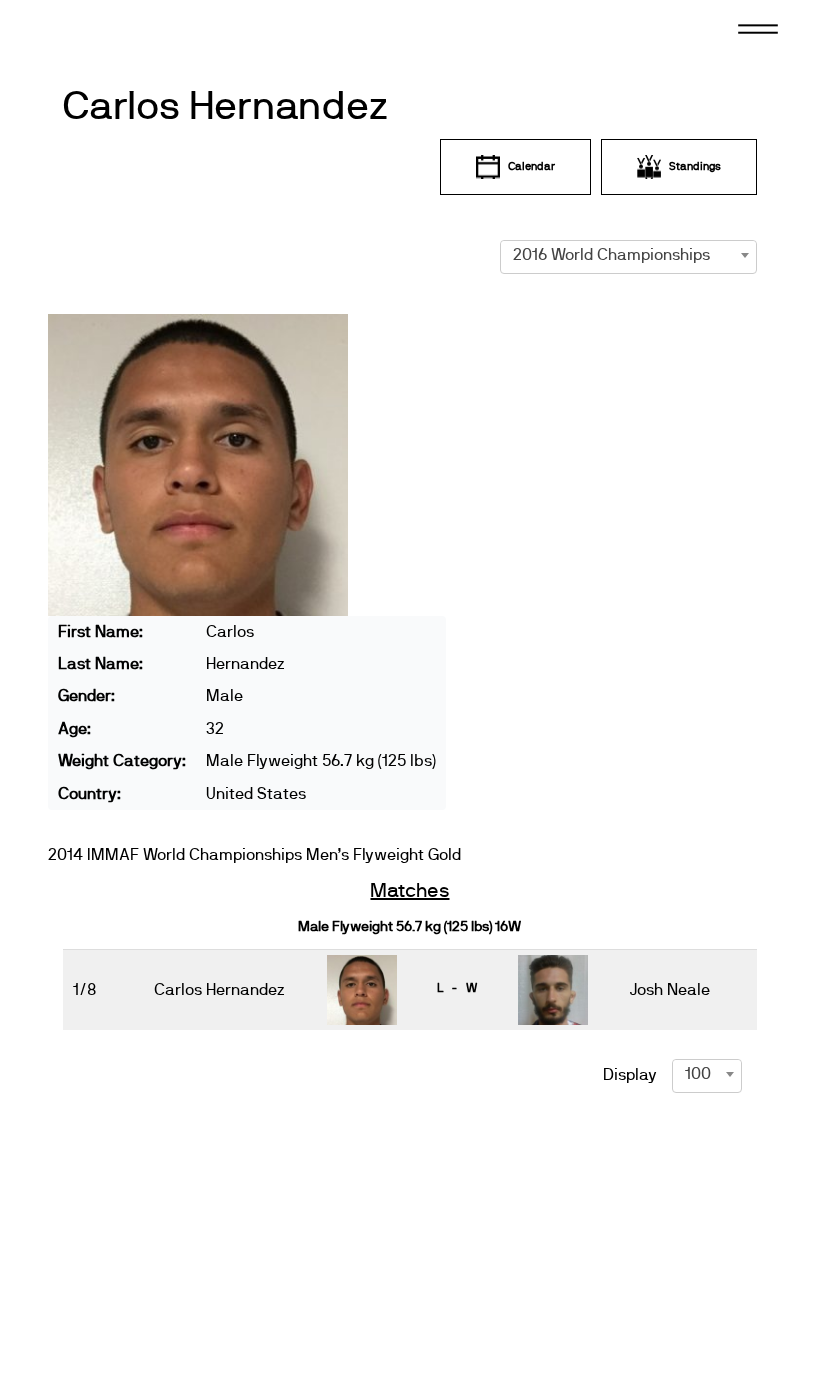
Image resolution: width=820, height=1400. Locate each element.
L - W (457, 988)
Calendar (531, 166)
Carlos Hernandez (224, 107)
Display (630, 1075)
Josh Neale (670, 990)
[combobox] (629, 255)
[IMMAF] (109, 27)
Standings (695, 166)
